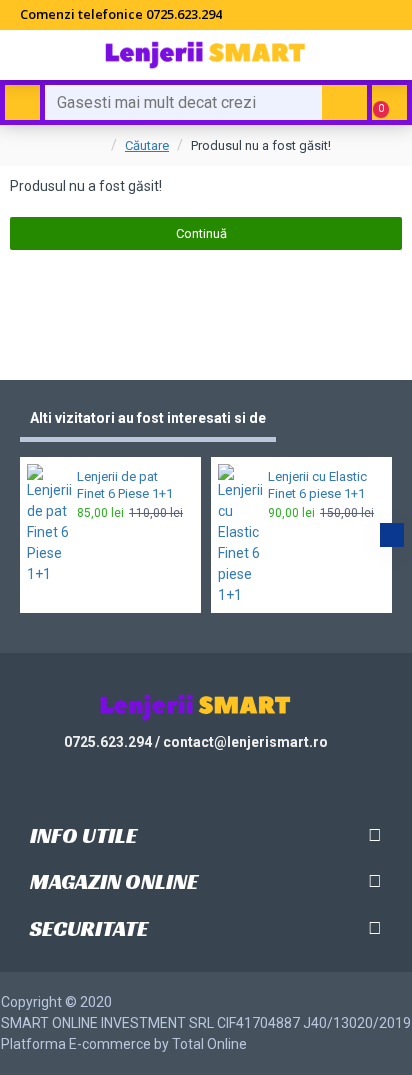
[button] (20, 535)
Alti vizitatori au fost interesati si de (148, 418)
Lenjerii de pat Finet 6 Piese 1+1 (125, 485)
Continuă (201, 233)
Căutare (147, 145)
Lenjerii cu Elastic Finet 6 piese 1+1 (317, 485)
